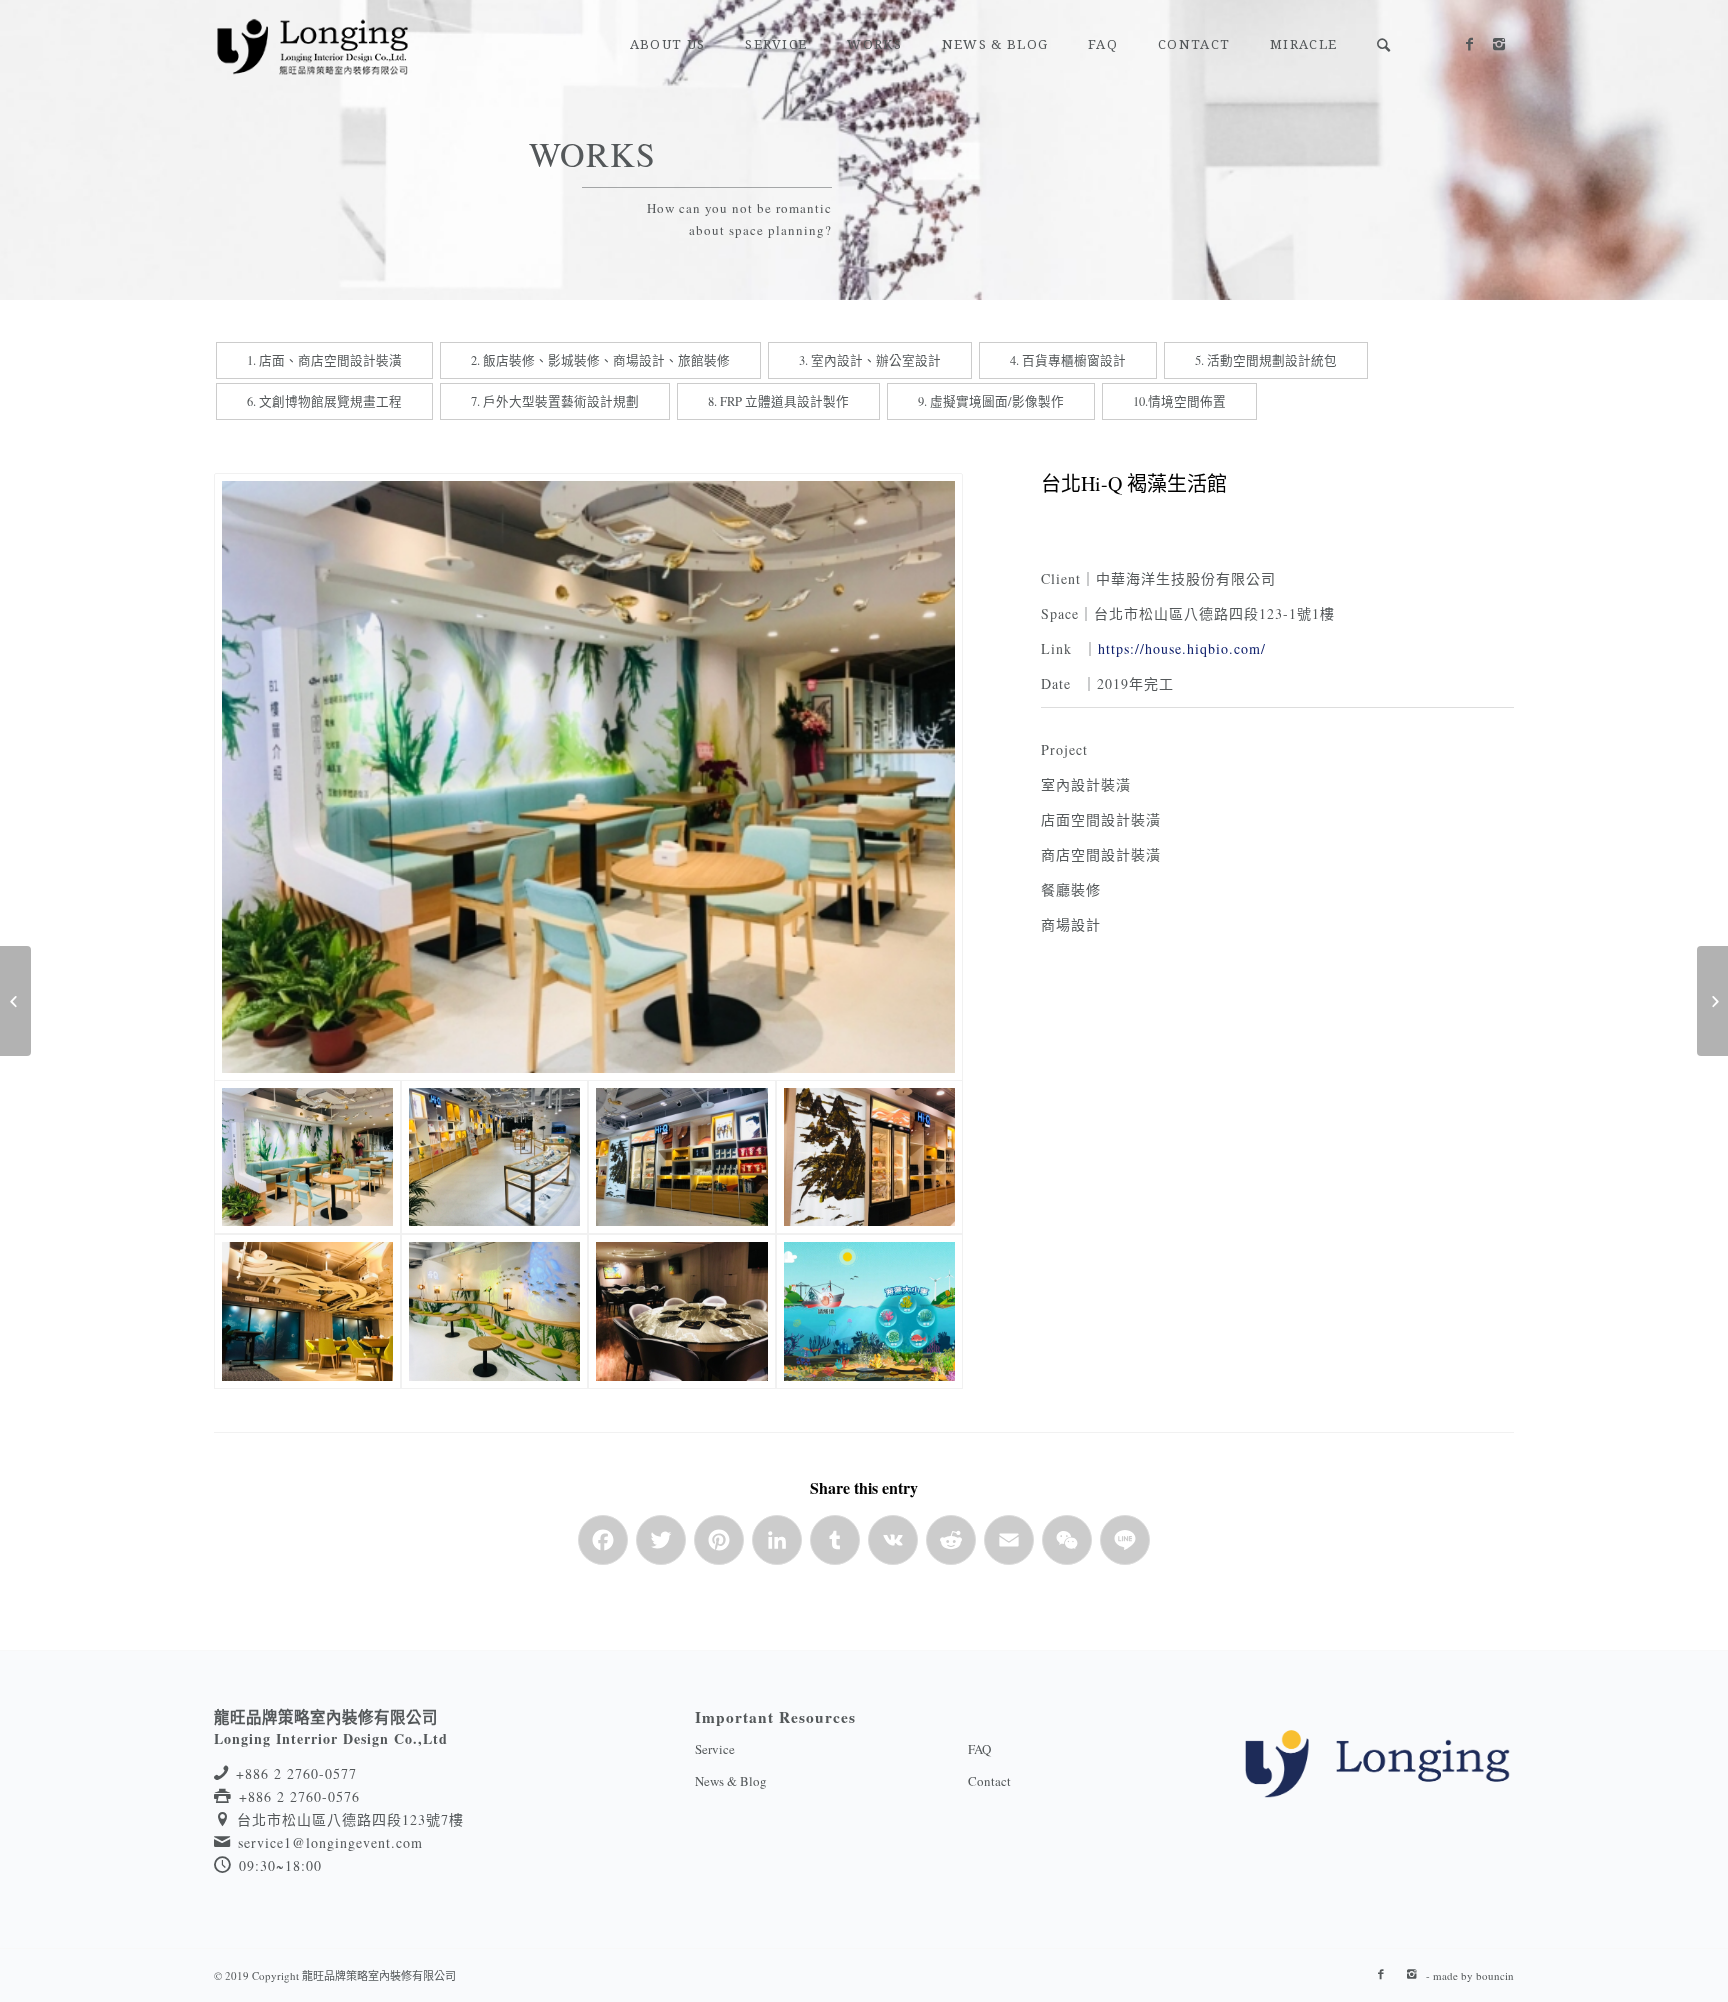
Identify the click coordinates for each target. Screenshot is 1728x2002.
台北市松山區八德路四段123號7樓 (350, 1819)
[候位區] (494, 1311)
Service (715, 1749)
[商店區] (494, 1157)
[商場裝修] (588, 777)
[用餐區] (307, 1311)
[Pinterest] (719, 1549)
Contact (989, 1781)
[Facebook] (1469, 44)
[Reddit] (951, 1549)
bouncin (1495, 1975)
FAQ (979, 1749)
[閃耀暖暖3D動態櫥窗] (15, 1001)
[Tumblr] (835, 1549)
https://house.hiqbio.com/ (1182, 648)
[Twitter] (661, 1549)
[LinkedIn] (777, 1549)
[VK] (893, 1549)
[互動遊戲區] (869, 1311)
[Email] (1009, 1549)
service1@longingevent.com (330, 1842)
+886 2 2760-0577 (296, 1773)
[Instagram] (1499, 44)
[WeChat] (1067, 1549)
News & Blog (731, 1781)
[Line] (1125, 1549)
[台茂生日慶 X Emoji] (1712, 1001)
